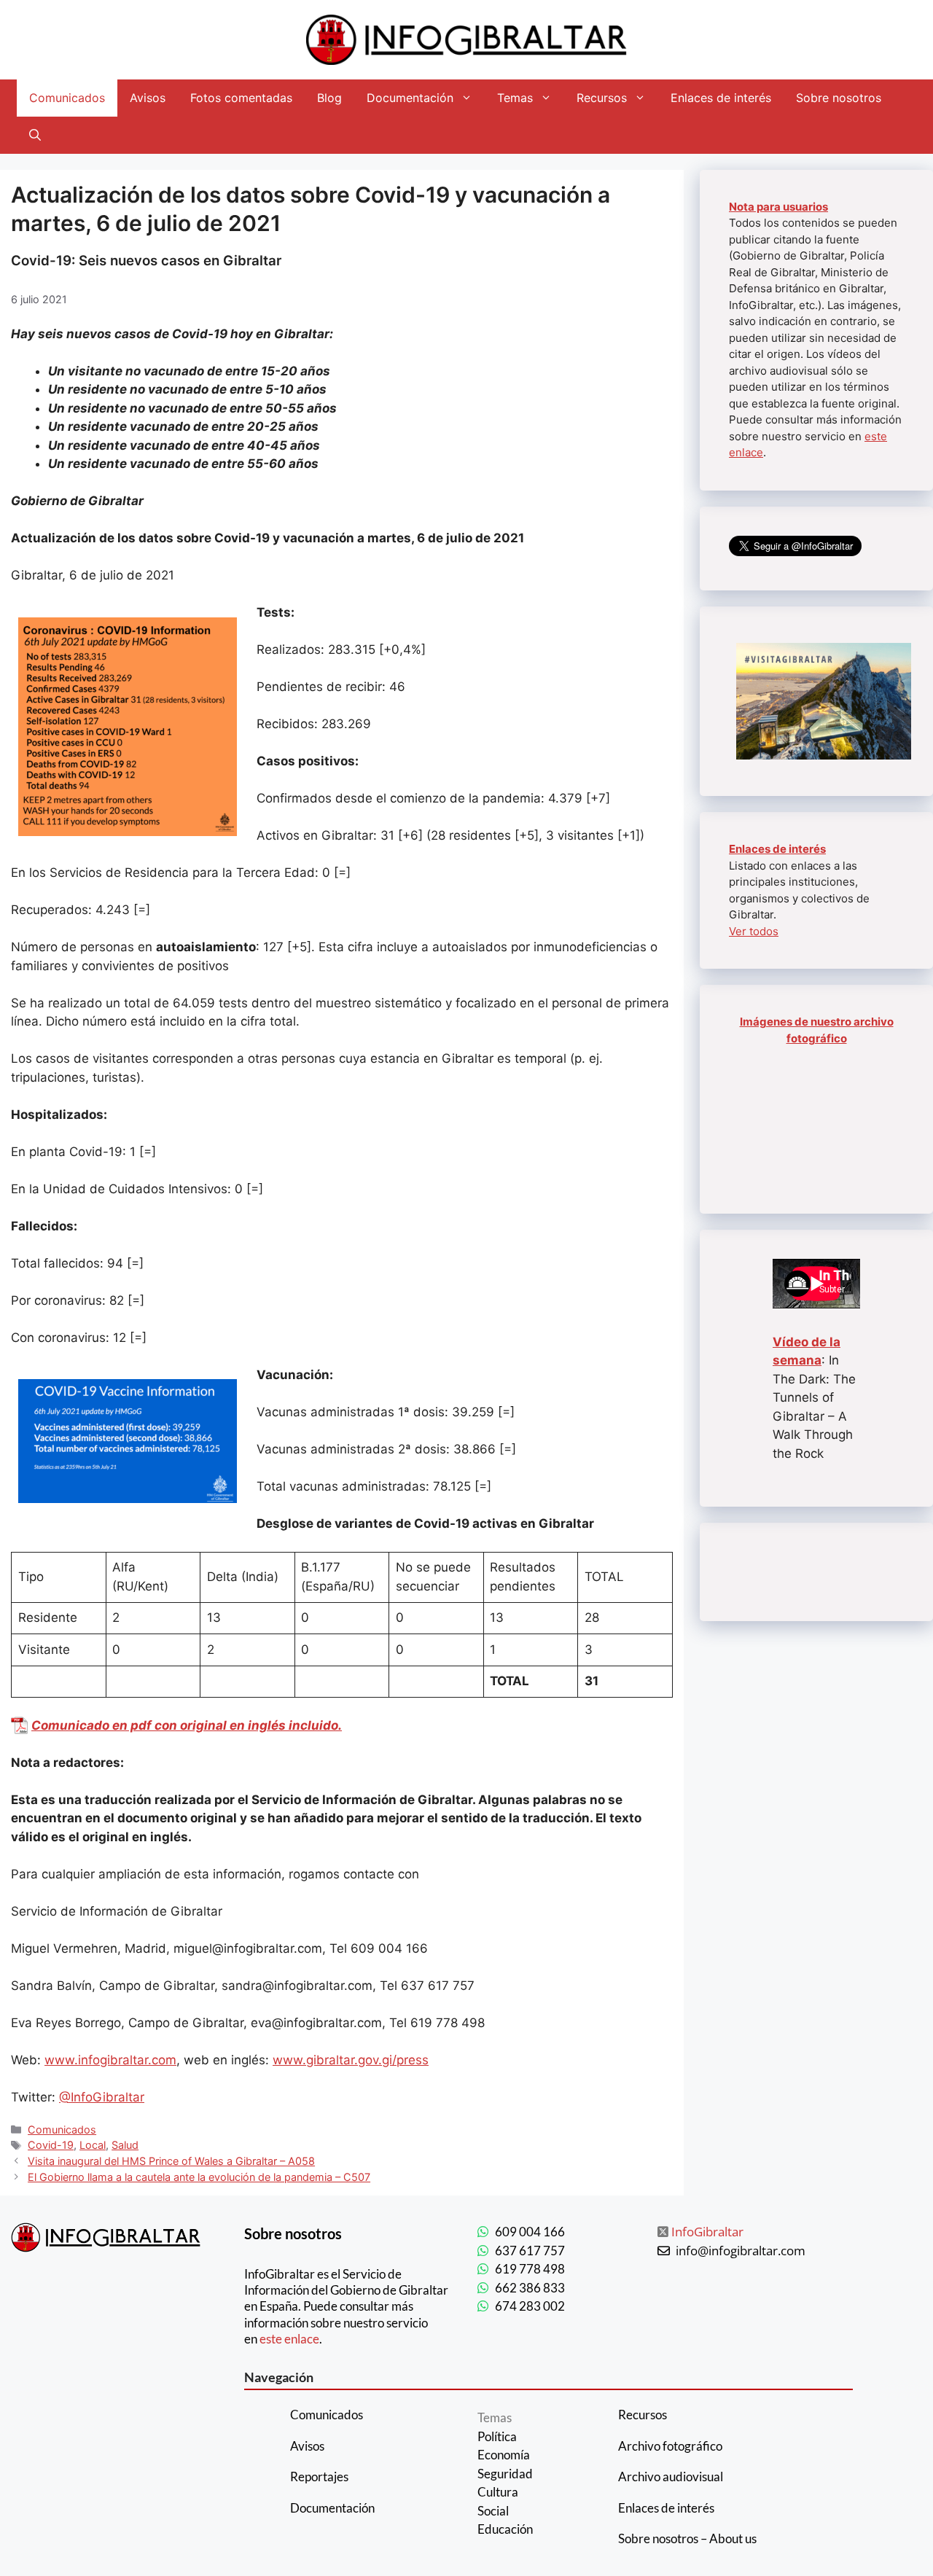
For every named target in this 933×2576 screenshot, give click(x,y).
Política (497, 2436)
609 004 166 (530, 2232)
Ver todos (754, 931)
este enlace (289, 2339)
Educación (505, 2529)
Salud (125, 2145)
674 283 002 (530, 2306)
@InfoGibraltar (102, 2097)
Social (493, 2511)
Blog (329, 98)
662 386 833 (530, 2288)
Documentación (410, 98)
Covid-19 (51, 2145)
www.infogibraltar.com (110, 2060)
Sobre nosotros (839, 98)
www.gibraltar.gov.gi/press (351, 2060)
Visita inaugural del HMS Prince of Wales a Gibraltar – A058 (171, 2161)
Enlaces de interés (721, 98)
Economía (504, 2455)
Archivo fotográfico (670, 2446)
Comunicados (67, 98)
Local (93, 2145)
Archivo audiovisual (671, 2477)
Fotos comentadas (241, 98)
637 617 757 (530, 2251)
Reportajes (319, 2477)
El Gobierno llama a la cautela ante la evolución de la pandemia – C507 (199, 2177)
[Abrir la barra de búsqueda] (35, 135)
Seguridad (505, 2474)
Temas (515, 98)
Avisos (148, 98)
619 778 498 (530, 2269)
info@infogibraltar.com (741, 2251)
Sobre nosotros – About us (687, 2538)
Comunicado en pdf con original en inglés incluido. (187, 1725)
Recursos (602, 98)
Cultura (498, 2492)
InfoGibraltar (707, 2232)
